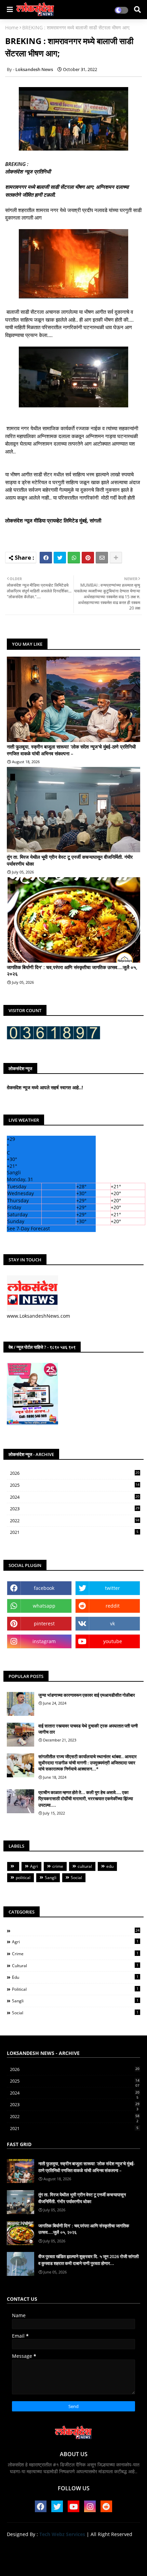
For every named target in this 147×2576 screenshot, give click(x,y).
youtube (113, 1641)
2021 (74, 1532)
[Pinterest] (88, 558)
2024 (75, 1497)
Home (12, 27)
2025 (75, 1485)
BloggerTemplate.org (73, 2563)
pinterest (44, 1623)
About (49, 2546)
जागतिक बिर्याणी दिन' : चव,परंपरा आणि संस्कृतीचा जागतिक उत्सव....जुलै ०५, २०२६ (72, 971)
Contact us (76, 2546)
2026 (75, 1473)
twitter (112, 1588)
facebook (44, 1588)
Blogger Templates (68, 2556)
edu (110, 1866)
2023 (75, 1509)
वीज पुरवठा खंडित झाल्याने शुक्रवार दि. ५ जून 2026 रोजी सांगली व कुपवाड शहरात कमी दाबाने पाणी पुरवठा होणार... (89, 2260)
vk (112, 1623)
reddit (113, 1606)
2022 (75, 1521)
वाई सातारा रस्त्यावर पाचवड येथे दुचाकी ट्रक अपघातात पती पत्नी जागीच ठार (88, 1729)
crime (58, 1866)
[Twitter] (60, 558)
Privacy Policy (112, 2546)
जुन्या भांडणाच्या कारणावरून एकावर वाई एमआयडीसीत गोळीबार (87, 1695)
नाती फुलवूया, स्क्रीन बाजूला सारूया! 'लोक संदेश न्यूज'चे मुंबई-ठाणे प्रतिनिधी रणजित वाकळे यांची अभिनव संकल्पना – (71, 750)
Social (76, 1878)
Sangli (51, 1878)
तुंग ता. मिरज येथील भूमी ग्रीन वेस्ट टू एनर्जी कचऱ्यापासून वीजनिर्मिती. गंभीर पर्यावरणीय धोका (70, 860)
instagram (44, 1641)
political (23, 1878)
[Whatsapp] (74, 558)
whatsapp (44, 1606)
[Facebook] (46, 558)
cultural (85, 1866)
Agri (34, 1866)
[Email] (102, 558)
